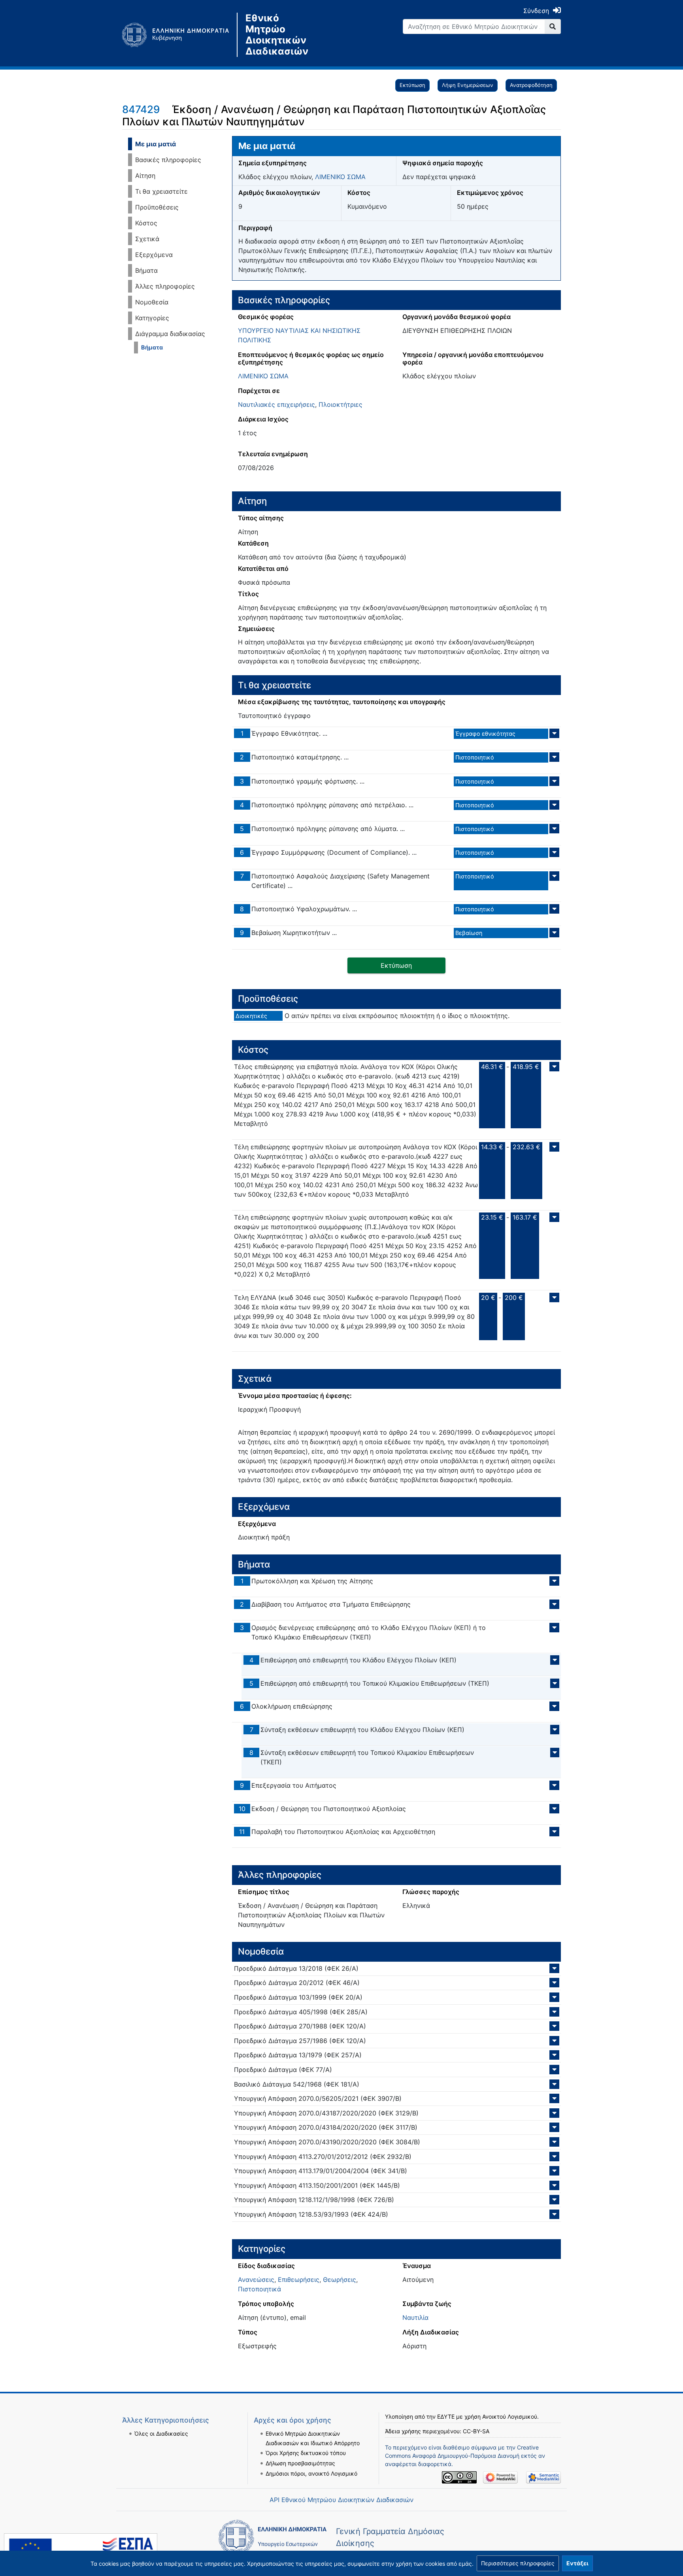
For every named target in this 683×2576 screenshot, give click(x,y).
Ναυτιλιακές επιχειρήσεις (276, 404)
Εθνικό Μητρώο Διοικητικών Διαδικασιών (277, 35)
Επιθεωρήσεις (299, 2279)
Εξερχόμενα (154, 255)
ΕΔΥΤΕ (446, 2416)
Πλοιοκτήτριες (341, 404)
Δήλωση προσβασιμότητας (300, 2463)
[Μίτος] (179, 35)
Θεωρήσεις (340, 2279)
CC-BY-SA (476, 2431)
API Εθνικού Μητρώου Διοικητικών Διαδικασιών (341, 2500)
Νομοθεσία (152, 302)
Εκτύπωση (412, 85)
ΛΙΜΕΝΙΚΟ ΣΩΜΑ (340, 177)
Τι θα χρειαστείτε (161, 191)
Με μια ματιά (156, 144)
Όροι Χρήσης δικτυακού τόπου (306, 2453)
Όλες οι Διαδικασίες (161, 2433)
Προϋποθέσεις (157, 207)
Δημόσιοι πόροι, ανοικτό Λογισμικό (311, 2473)
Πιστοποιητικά (259, 2289)
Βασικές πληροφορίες (168, 160)
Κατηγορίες (152, 318)
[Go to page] (553, 26)
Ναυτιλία (415, 2317)
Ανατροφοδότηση (531, 85)
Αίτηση (145, 176)
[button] (518, 2563)
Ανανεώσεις (256, 2279)
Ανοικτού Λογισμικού (510, 2416)
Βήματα (146, 270)
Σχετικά (147, 239)
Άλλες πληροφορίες (165, 286)
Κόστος (146, 223)
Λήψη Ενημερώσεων (468, 85)
